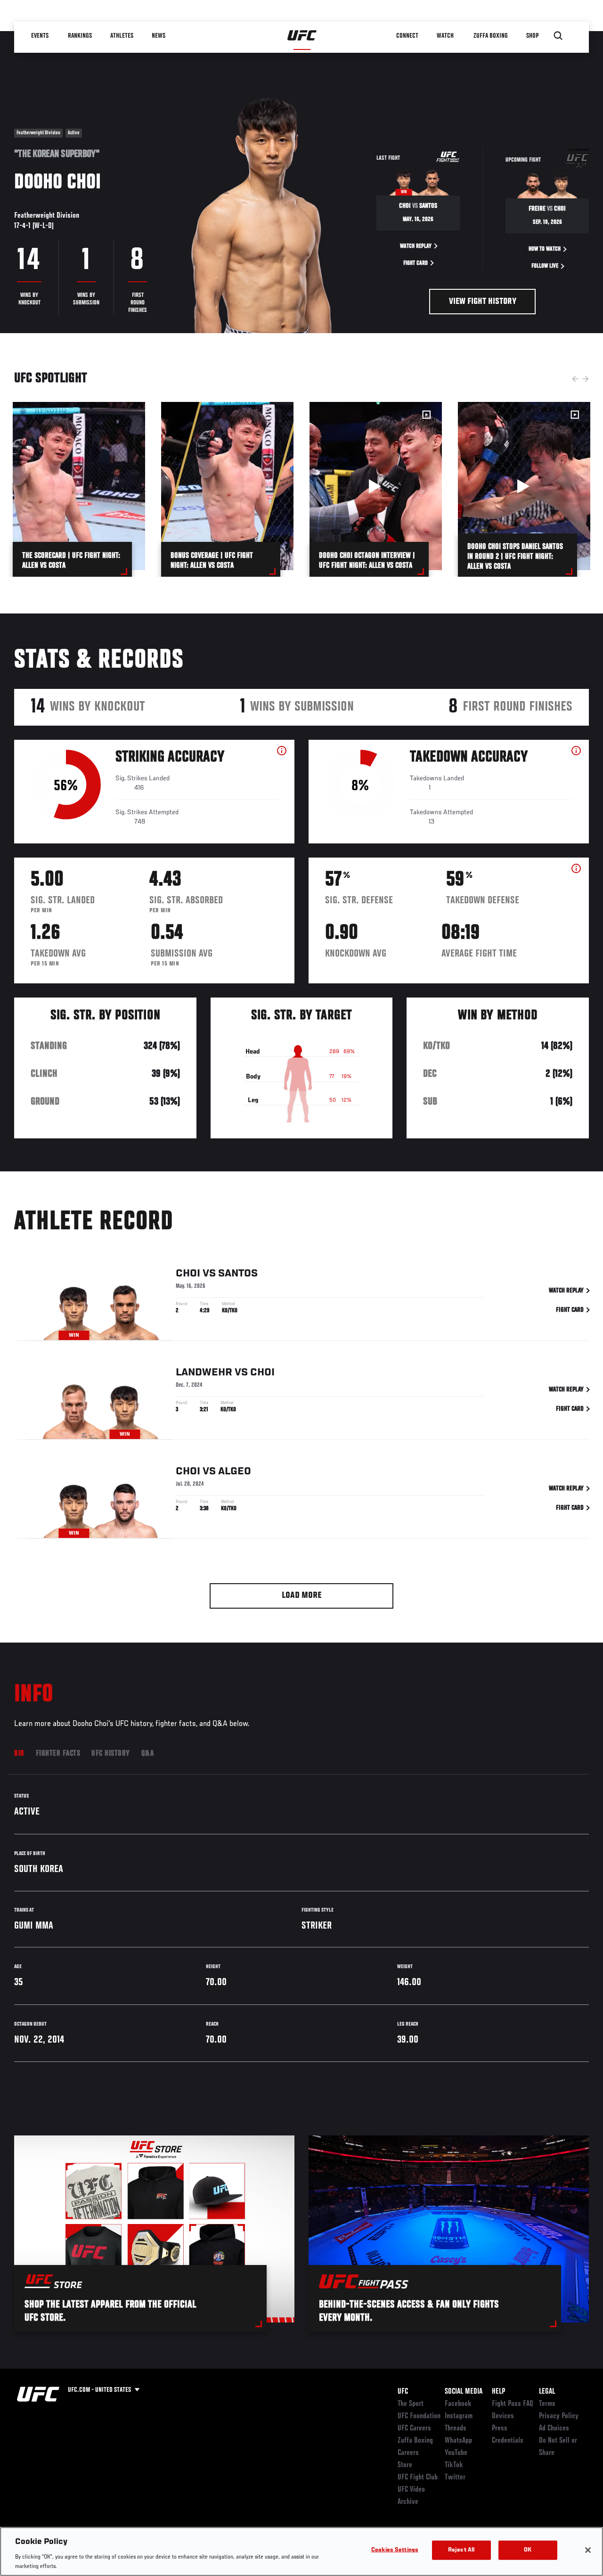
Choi (188, 1274)
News (159, 36)
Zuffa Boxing (491, 36)
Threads (456, 2429)
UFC (403, 2392)
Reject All (461, 2550)
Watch (445, 36)
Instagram (459, 2416)
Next (586, 379)
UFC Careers (414, 2429)
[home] (302, 36)
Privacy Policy (559, 2416)
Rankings (80, 36)
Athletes (122, 36)
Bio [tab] (19, 1754)
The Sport (411, 2404)
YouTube (456, 2453)
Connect (407, 36)
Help (498, 2392)
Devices (503, 2416)
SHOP (532, 36)
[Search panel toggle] (558, 36)
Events (40, 36)
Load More (302, 1596)
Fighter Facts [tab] (58, 1754)
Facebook (458, 2404)
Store (405, 2465)
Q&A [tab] (148, 1754)
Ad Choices (554, 2429)
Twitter (455, 2478)
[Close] (588, 2550)
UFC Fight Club (418, 2478)
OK (528, 2550)
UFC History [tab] (111, 1754)
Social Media (464, 2392)
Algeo (235, 1472)
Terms (547, 2404)
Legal (547, 2392)
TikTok (454, 2465)
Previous (575, 379)
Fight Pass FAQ (513, 2404)
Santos (238, 1274)
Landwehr (204, 1373)
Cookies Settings (395, 2550)
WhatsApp (458, 2441)
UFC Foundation (419, 2416)
